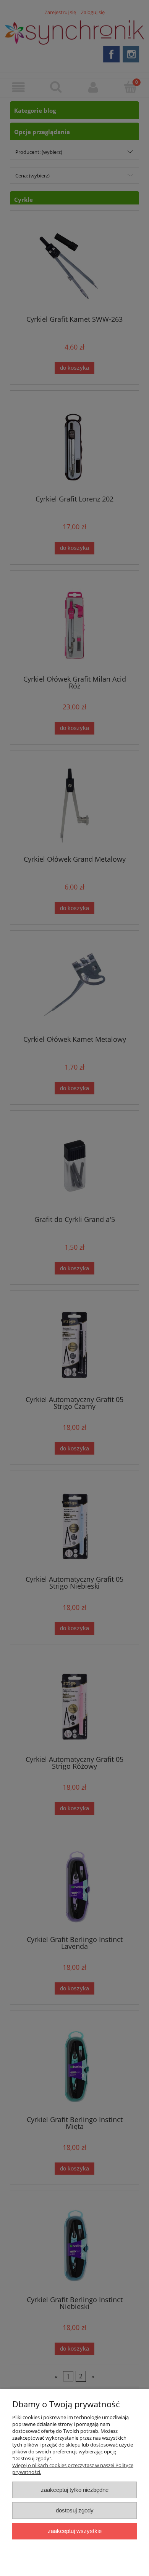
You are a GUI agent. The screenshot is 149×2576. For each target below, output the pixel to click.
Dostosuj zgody (75, 2510)
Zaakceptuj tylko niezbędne (75, 2490)
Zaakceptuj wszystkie (75, 2531)
